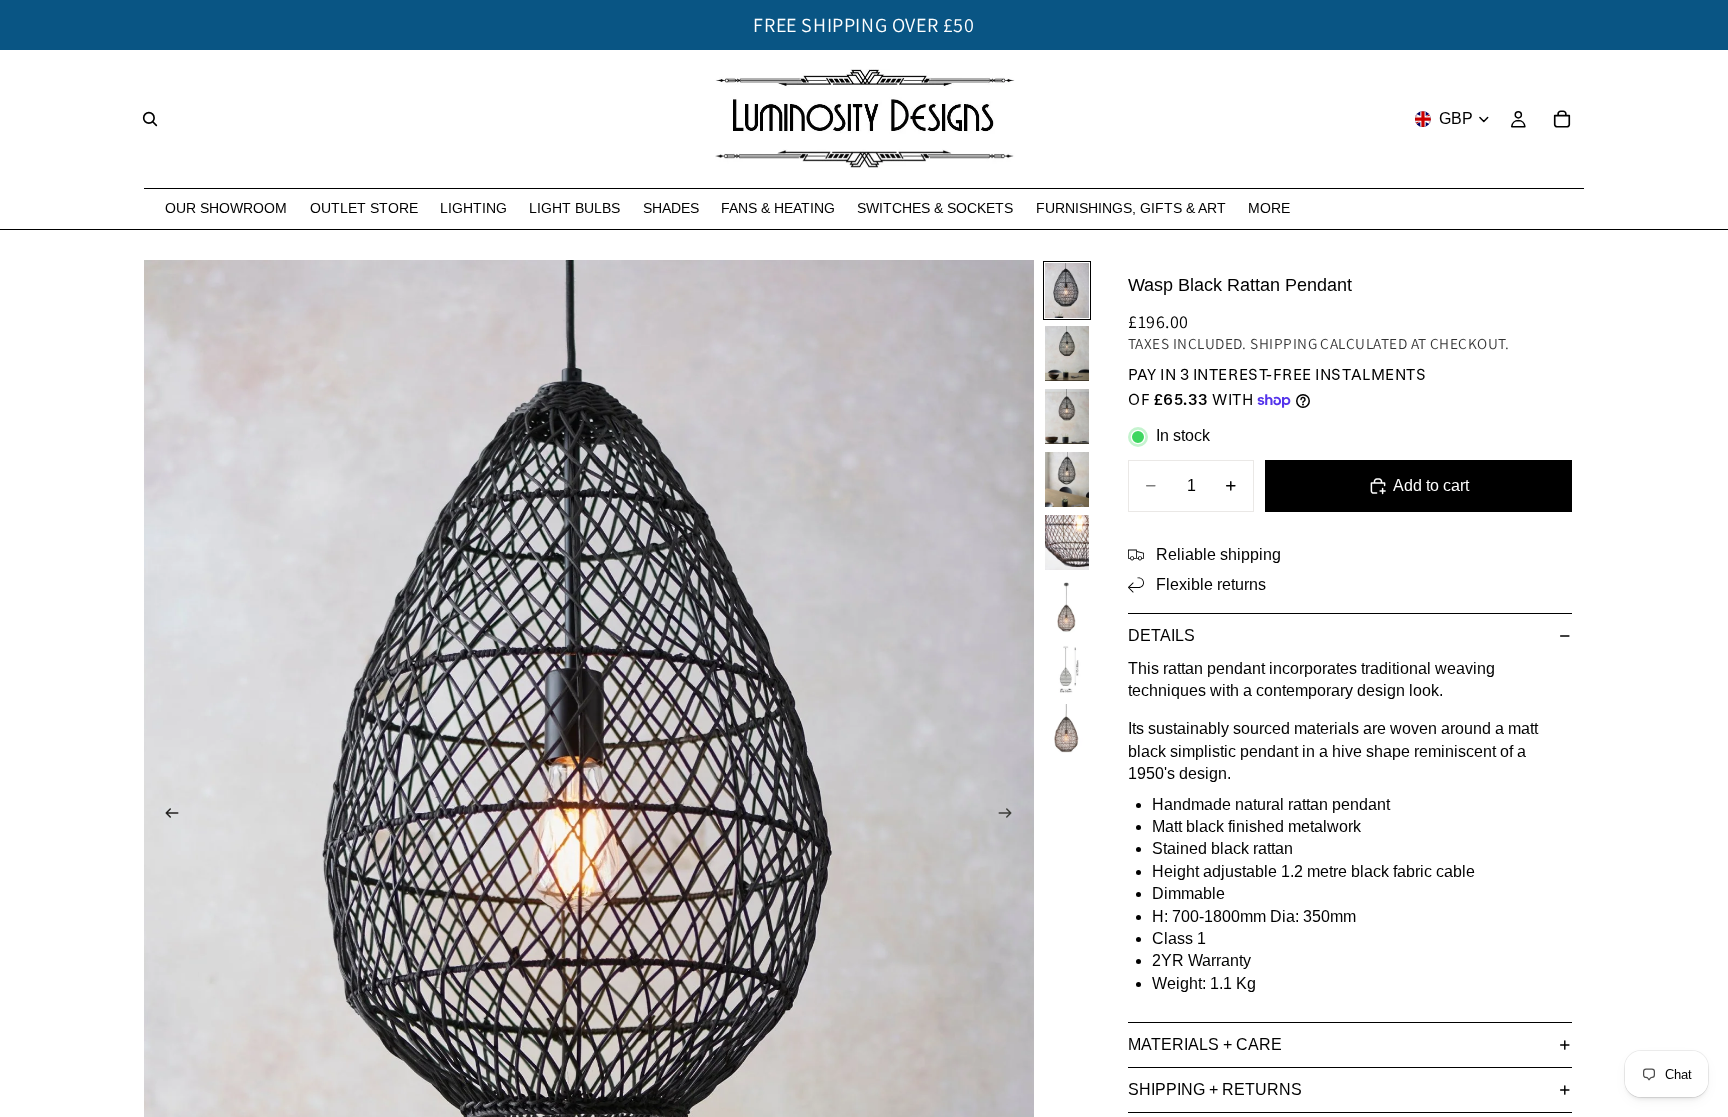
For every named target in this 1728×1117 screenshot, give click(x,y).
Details (1161, 635)
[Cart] (1562, 119)
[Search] (150, 119)
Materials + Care (1205, 1044)
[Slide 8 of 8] (1067, 731)
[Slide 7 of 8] (1067, 668)
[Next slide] (1012, 816)
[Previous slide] (166, 816)
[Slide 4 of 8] (1067, 479)
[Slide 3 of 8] (1067, 416)
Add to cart (1431, 485)
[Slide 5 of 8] (1067, 542)
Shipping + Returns (1215, 1089)
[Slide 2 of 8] (1067, 353)
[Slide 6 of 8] (1067, 605)
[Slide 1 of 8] (1067, 290)
